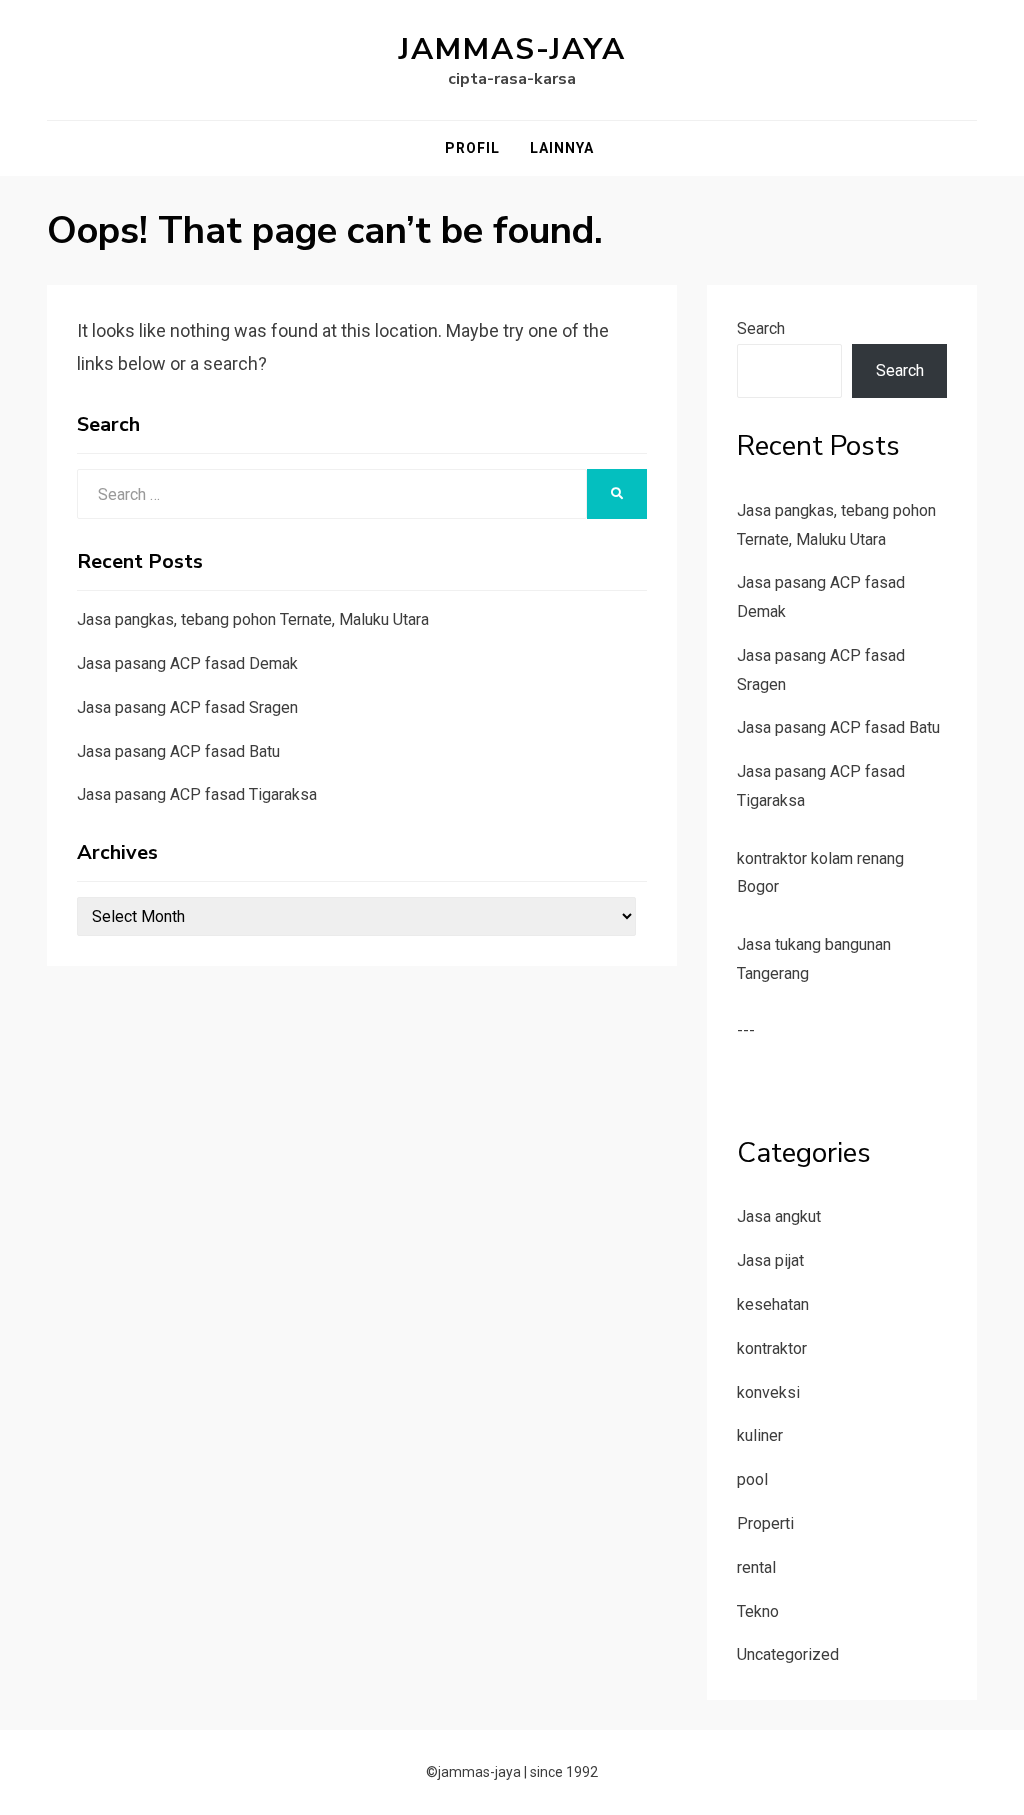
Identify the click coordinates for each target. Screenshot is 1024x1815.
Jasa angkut (779, 1216)
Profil (472, 148)
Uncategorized (788, 1654)
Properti (765, 1523)
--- (746, 1030)
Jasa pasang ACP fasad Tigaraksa (197, 794)
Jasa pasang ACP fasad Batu (178, 751)
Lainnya (562, 148)
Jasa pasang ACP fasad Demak (187, 663)
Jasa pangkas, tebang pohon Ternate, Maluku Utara (253, 619)
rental (756, 1567)
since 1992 (564, 1772)
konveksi (768, 1392)
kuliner (760, 1435)
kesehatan (773, 1304)
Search (761, 328)
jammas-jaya (512, 49)
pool (752, 1479)
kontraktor (772, 1348)
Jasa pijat (770, 1260)
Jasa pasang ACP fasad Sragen (187, 707)
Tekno (758, 1611)
